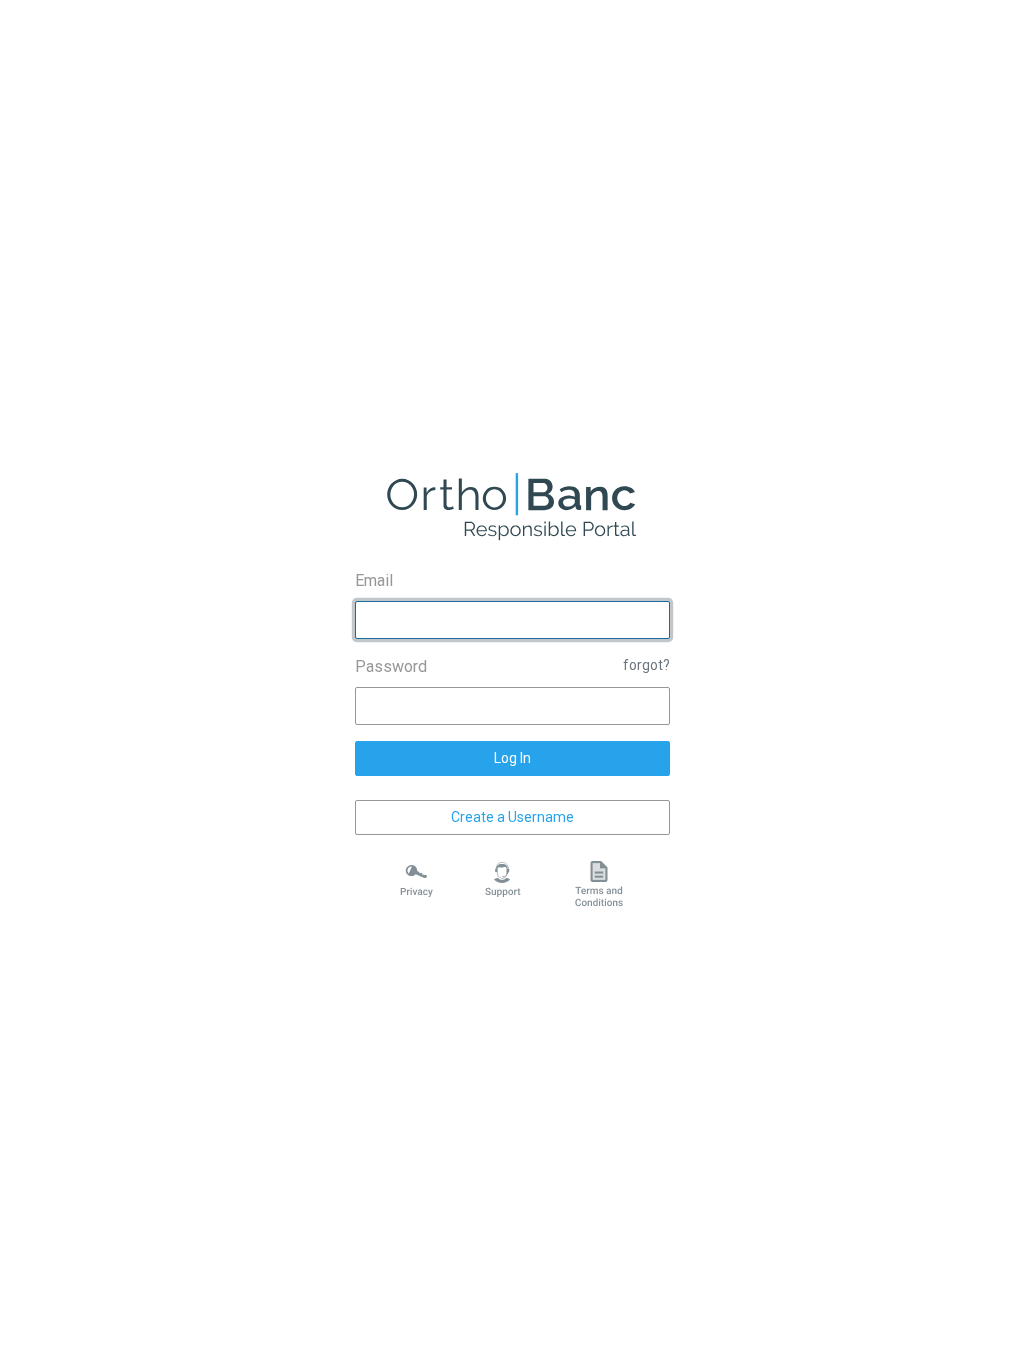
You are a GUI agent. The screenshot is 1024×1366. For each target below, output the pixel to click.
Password (391, 666)
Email (374, 580)
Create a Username (512, 817)
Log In (512, 758)
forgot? (646, 665)
